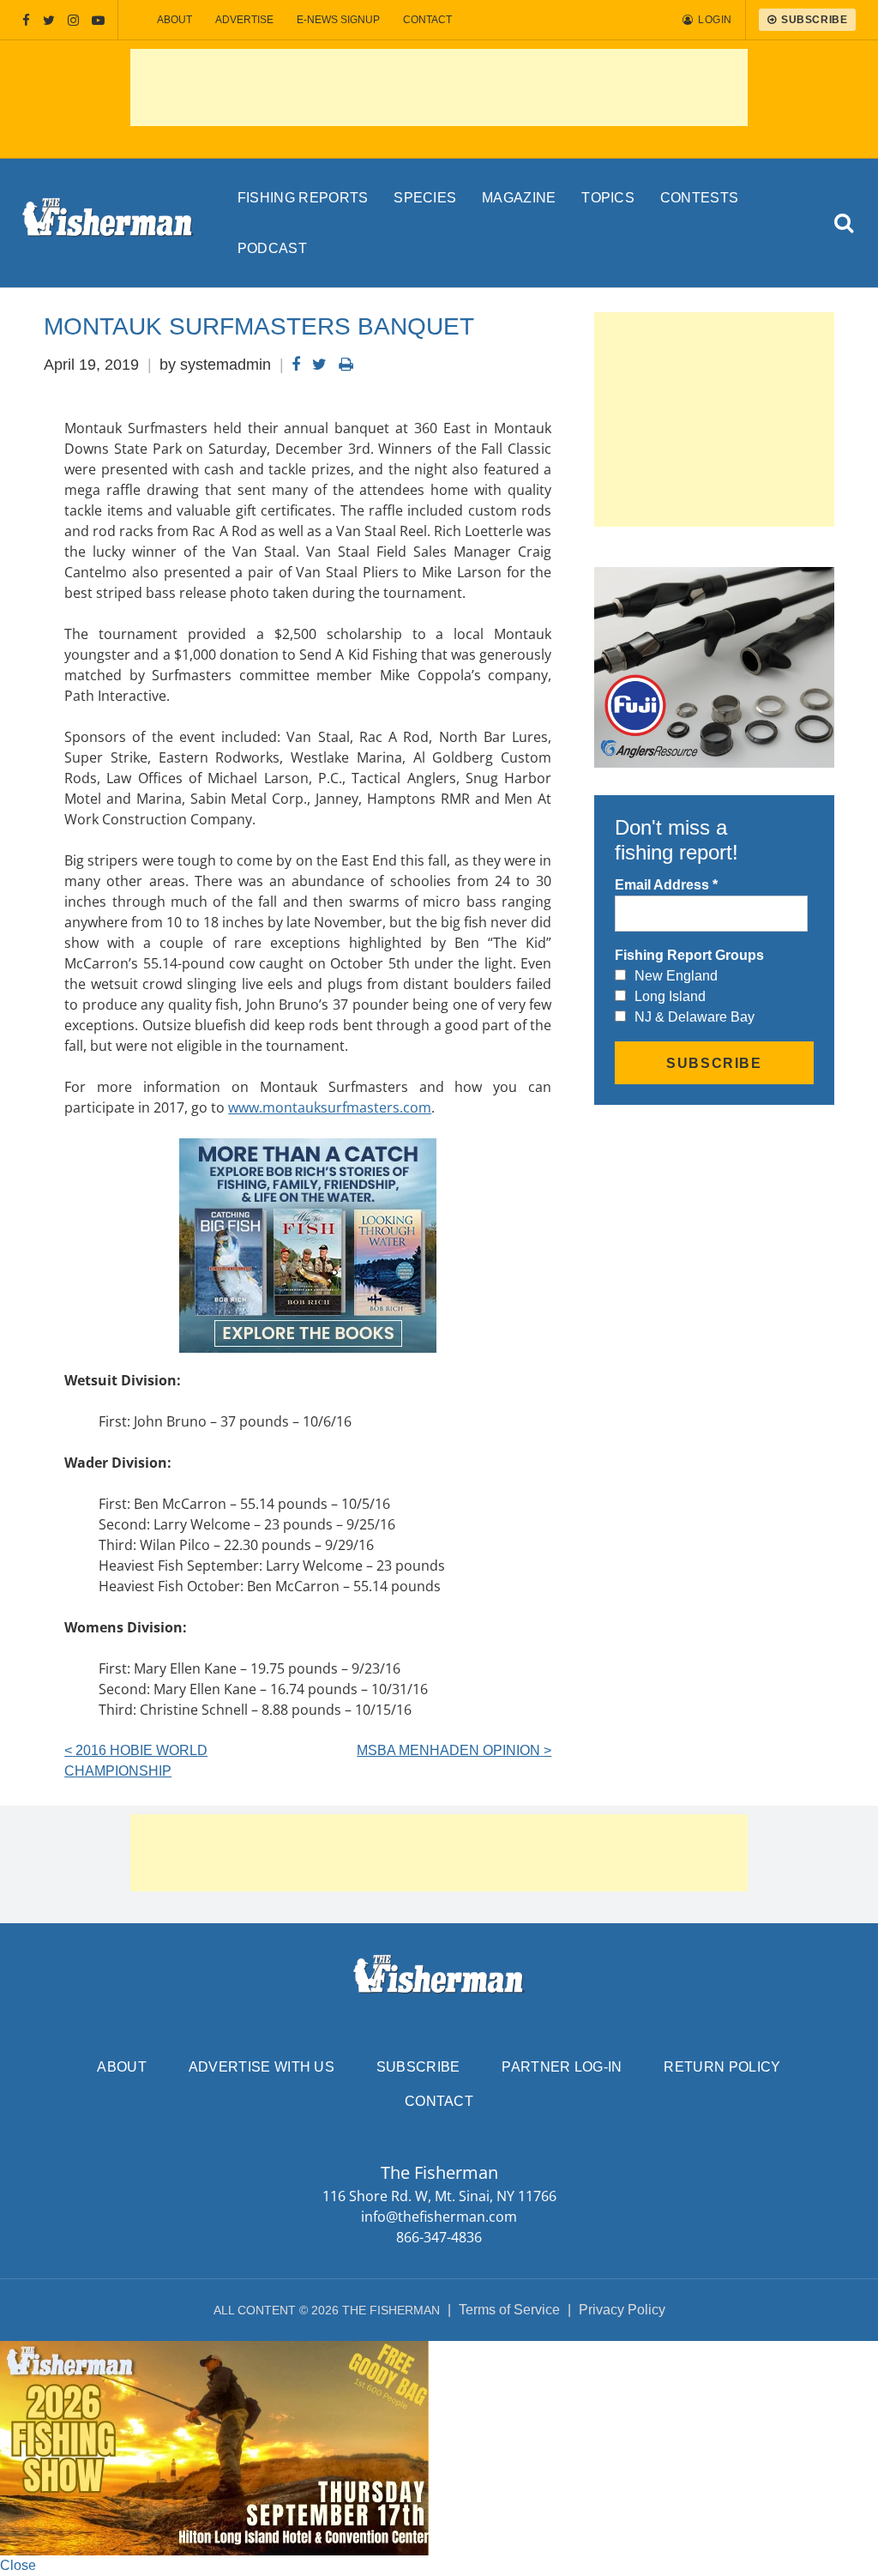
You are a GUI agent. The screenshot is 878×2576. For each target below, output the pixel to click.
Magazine (519, 198)
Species (425, 198)
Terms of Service (509, 2310)
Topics (608, 198)
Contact (427, 20)
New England (676, 976)
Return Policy (722, 2067)
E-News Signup (338, 20)
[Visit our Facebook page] (26, 20)
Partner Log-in (562, 2067)
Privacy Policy (622, 2310)
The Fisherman (108, 223)
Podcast (272, 248)
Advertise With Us (262, 2067)
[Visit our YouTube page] (98, 20)
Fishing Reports (303, 198)
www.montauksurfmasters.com (330, 1107)
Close (18, 2565)
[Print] (346, 365)
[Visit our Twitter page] (49, 20)
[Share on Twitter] (319, 365)
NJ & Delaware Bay (695, 1017)
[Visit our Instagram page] (73, 20)
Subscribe (418, 2067)
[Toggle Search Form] (844, 223)
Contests (700, 198)
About (174, 20)
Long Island (670, 996)
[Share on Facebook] (296, 365)
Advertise (244, 20)
